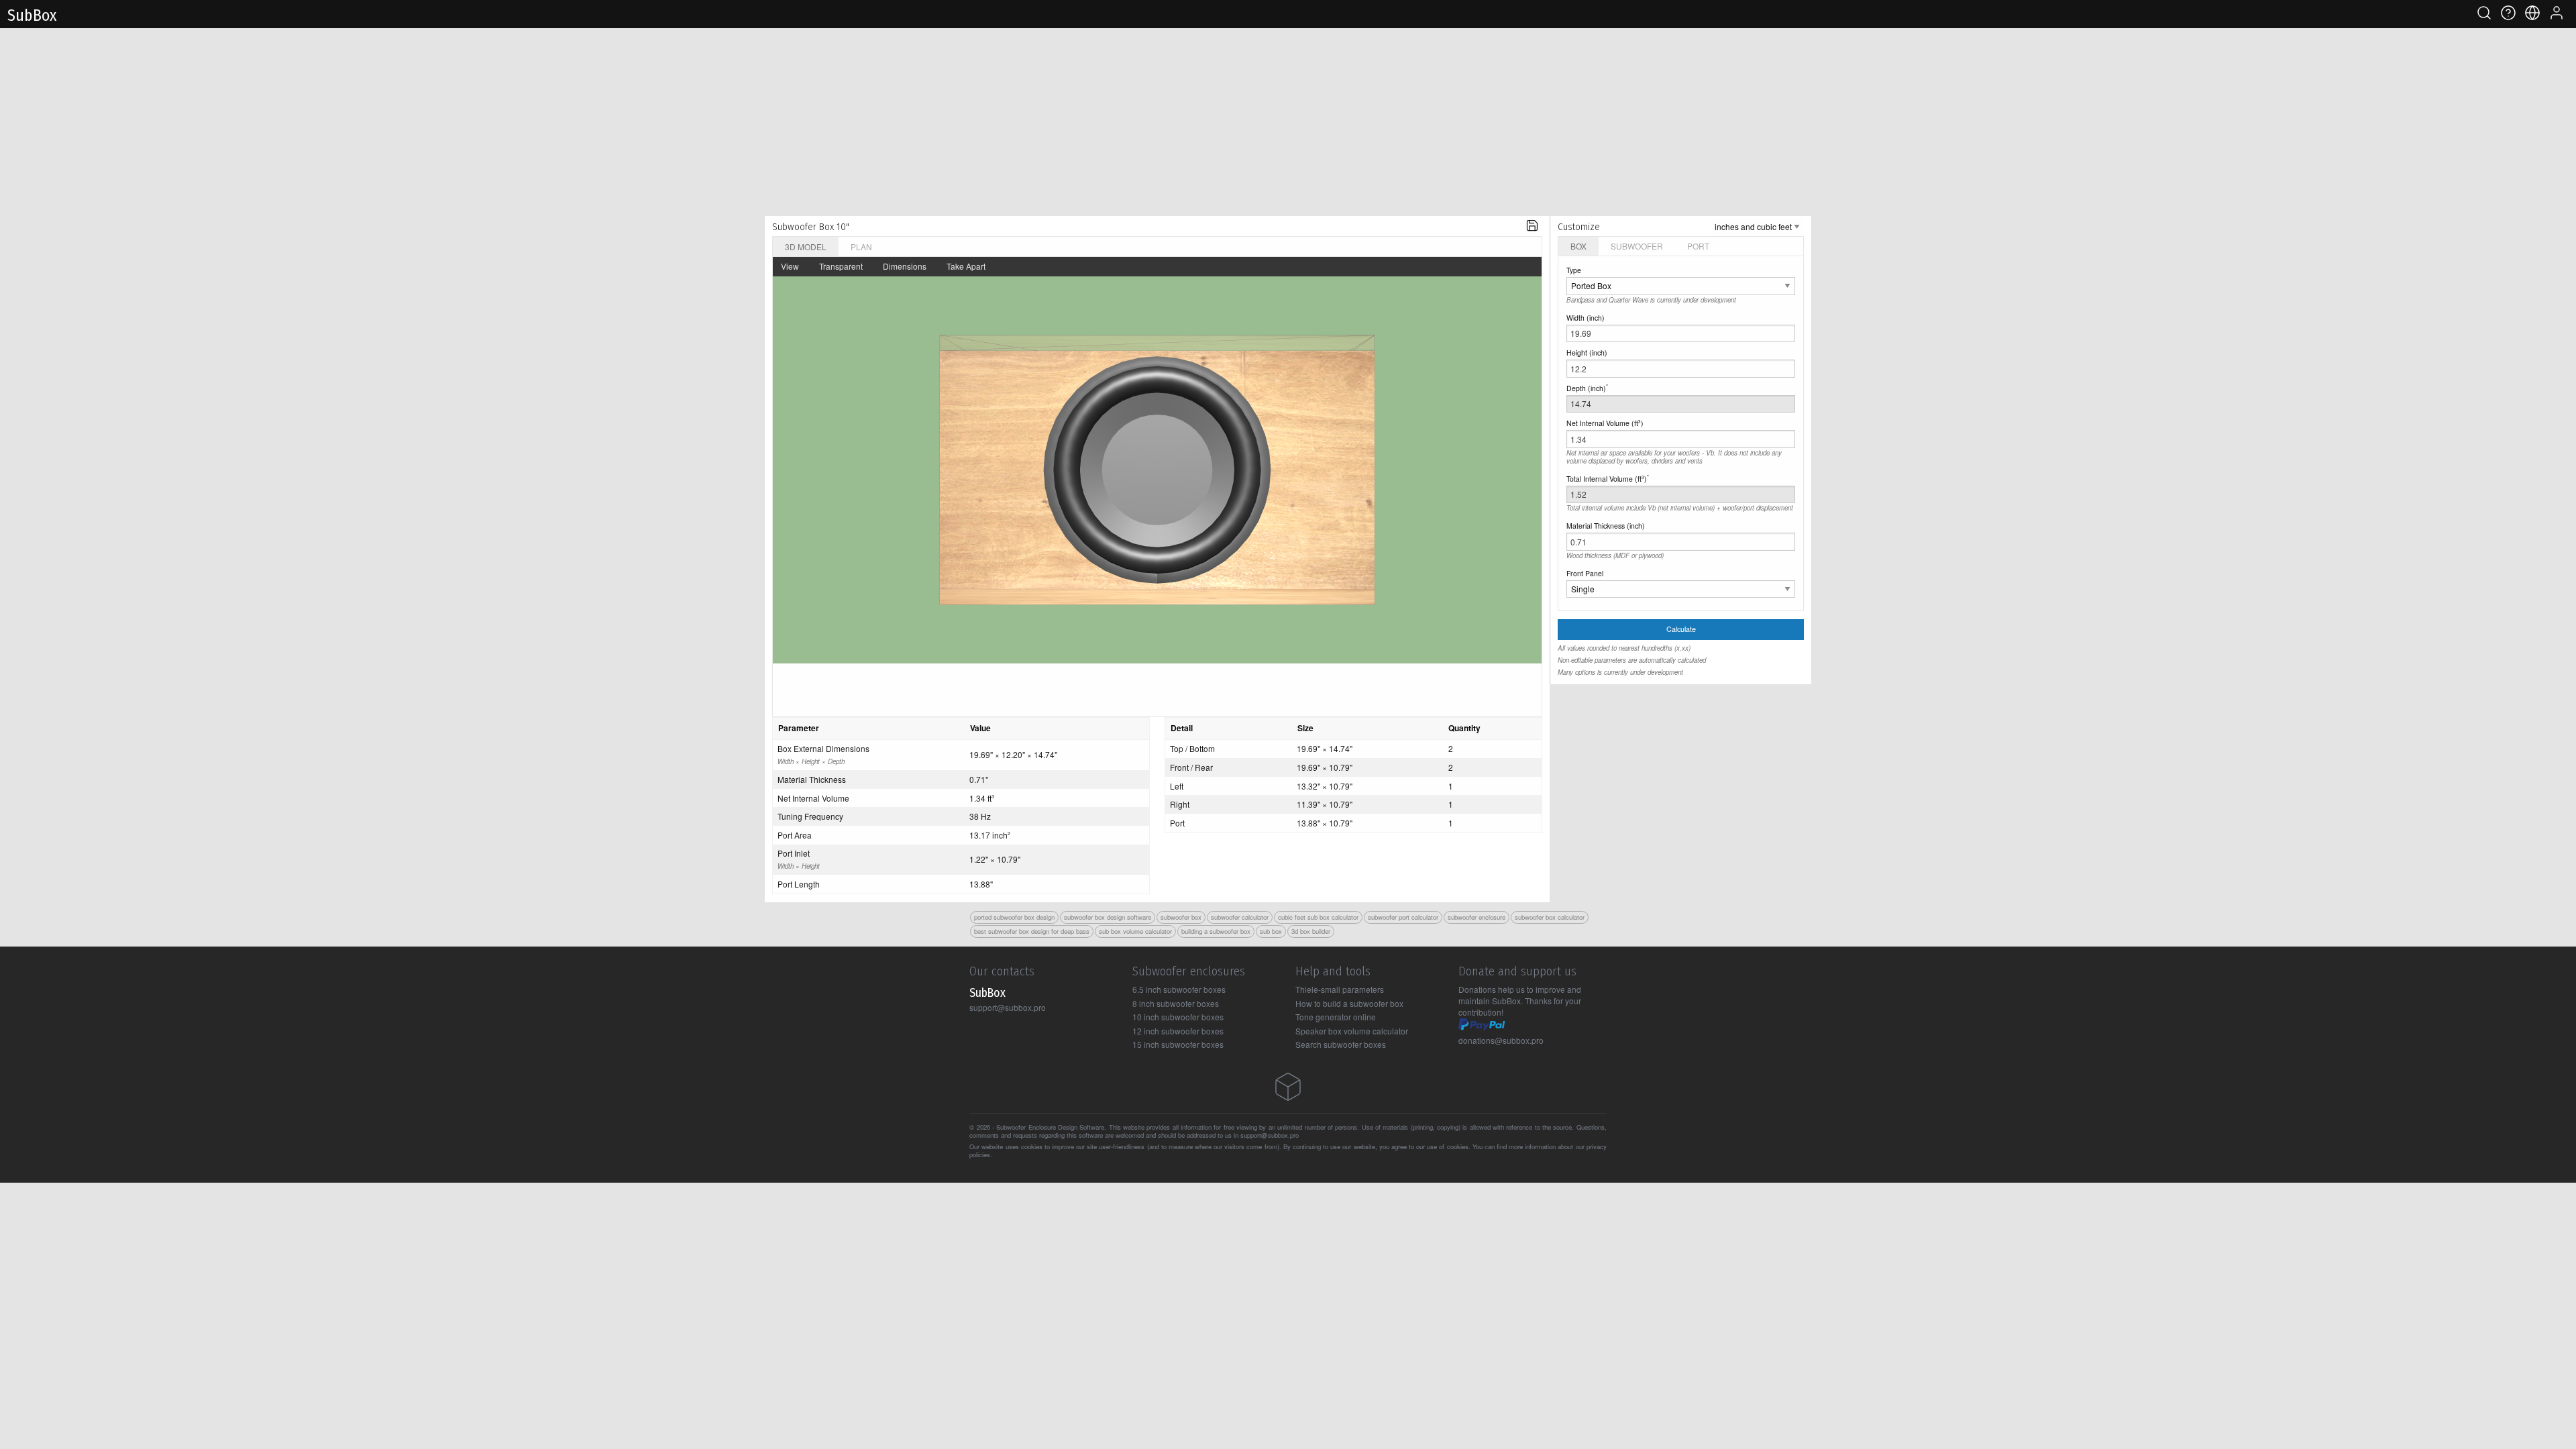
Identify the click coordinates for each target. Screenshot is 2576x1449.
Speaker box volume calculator (1352, 1031)
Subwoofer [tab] (1637, 246)
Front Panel (1585, 573)
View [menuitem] (790, 266)
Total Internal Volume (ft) (1608, 478)
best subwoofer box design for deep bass (1032, 931)
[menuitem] (1532, 226)
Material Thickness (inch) (1606, 526)
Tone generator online (1336, 1017)
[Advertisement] (1288, 122)
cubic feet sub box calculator (1318, 917)
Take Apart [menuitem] (966, 266)
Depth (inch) (1587, 388)
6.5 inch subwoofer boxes (1179, 989)
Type (1574, 270)
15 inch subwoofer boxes (1178, 1044)
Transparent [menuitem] (841, 266)
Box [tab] (1578, 246)
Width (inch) (1586, 318)
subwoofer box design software (1108, 917)
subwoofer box (1181, 917)
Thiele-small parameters (1340, 989)
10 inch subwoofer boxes (1178, 1017)
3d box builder (1311, 931)
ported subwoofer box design (1014, 917)
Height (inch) (1587, 353)
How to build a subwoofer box (1349, 1003)
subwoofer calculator (1240, 917)
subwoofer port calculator (1403, 917)
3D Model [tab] (806, 247)
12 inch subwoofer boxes (1178, 1031)
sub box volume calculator (1135, 931)
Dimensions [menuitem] (905, 266)
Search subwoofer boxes (1341, 1044)
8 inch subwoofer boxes (1176, 1003)
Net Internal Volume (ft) (1605, 423)
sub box (1271, 931)
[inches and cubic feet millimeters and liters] (1757, 226)
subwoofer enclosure (1477, 917)
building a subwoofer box (1216, 931)
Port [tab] (1698, 246)
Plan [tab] (861, 247)
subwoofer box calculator (1550, 917)
